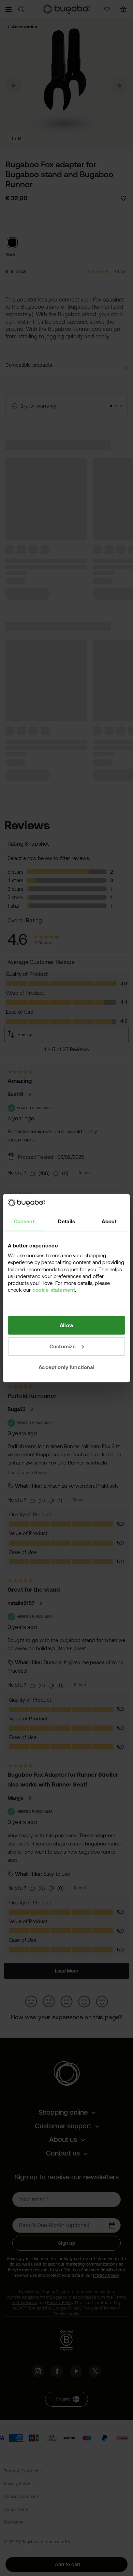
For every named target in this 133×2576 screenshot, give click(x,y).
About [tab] (109, 1221)
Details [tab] (66, 1221)
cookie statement (54, 1290)
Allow (66, 1325)
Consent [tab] (24, 1221)
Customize (63, 1346)
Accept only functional (66, 1367)
